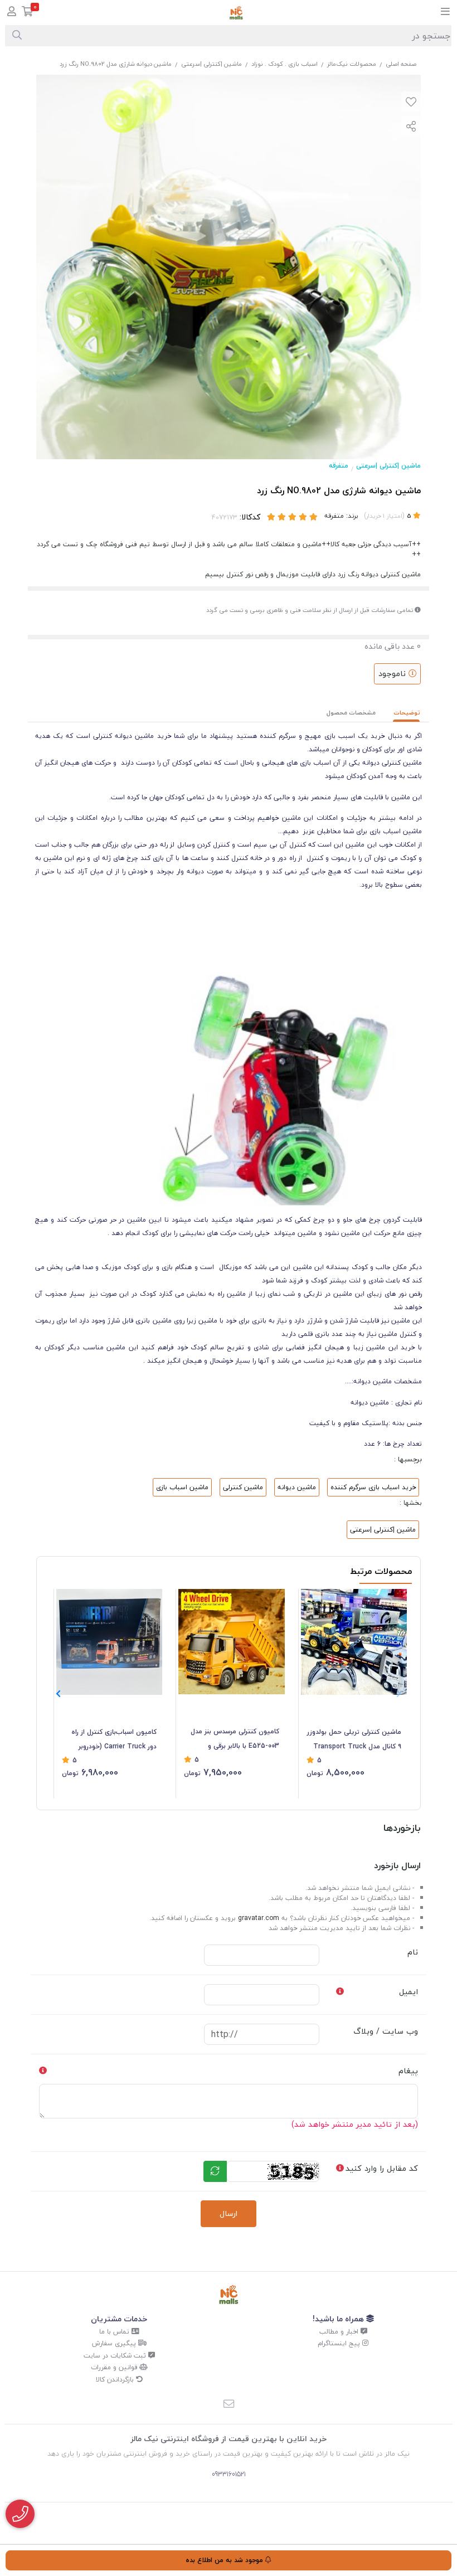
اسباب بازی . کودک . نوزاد (285, 64)
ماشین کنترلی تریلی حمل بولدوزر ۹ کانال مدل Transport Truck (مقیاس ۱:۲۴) (354, 1740)
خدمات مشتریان (119, 2319)
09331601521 (229, 2474)
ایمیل (409, 1992)
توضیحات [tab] (407, 713)
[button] (58, 1694)
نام (413, 1952)
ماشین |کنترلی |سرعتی (212, 64)
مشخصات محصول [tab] (351, 713)
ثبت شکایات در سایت (116, 2356)
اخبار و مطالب (340, 2332)
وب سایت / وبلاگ (386, 2031)
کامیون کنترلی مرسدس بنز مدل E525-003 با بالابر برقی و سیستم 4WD (235, 1739)
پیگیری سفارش (115, 2343)
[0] (28, 13)
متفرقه (339, 466)
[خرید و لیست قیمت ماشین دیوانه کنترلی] (229, 2295)
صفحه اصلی (401, 64)
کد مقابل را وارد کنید (382, 2168)
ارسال (229, 2213)
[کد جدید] (215, 2171)
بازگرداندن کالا (116, 2380)
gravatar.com (259, 1918)
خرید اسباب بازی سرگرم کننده (373, 1487)
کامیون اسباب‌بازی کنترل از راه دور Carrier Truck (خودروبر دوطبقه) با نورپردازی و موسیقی (112, 1740)
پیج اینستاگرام (340, 2343)
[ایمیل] (229, 2405)
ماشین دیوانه (297, 1487)
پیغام (408, 2071)
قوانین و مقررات (115, 2367)
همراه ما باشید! (339, 2319)
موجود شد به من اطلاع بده (225, 2560)
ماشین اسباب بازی (182, 1487)
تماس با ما (115, 2332)
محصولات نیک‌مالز (352, 64)
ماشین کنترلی (243, 1487)
